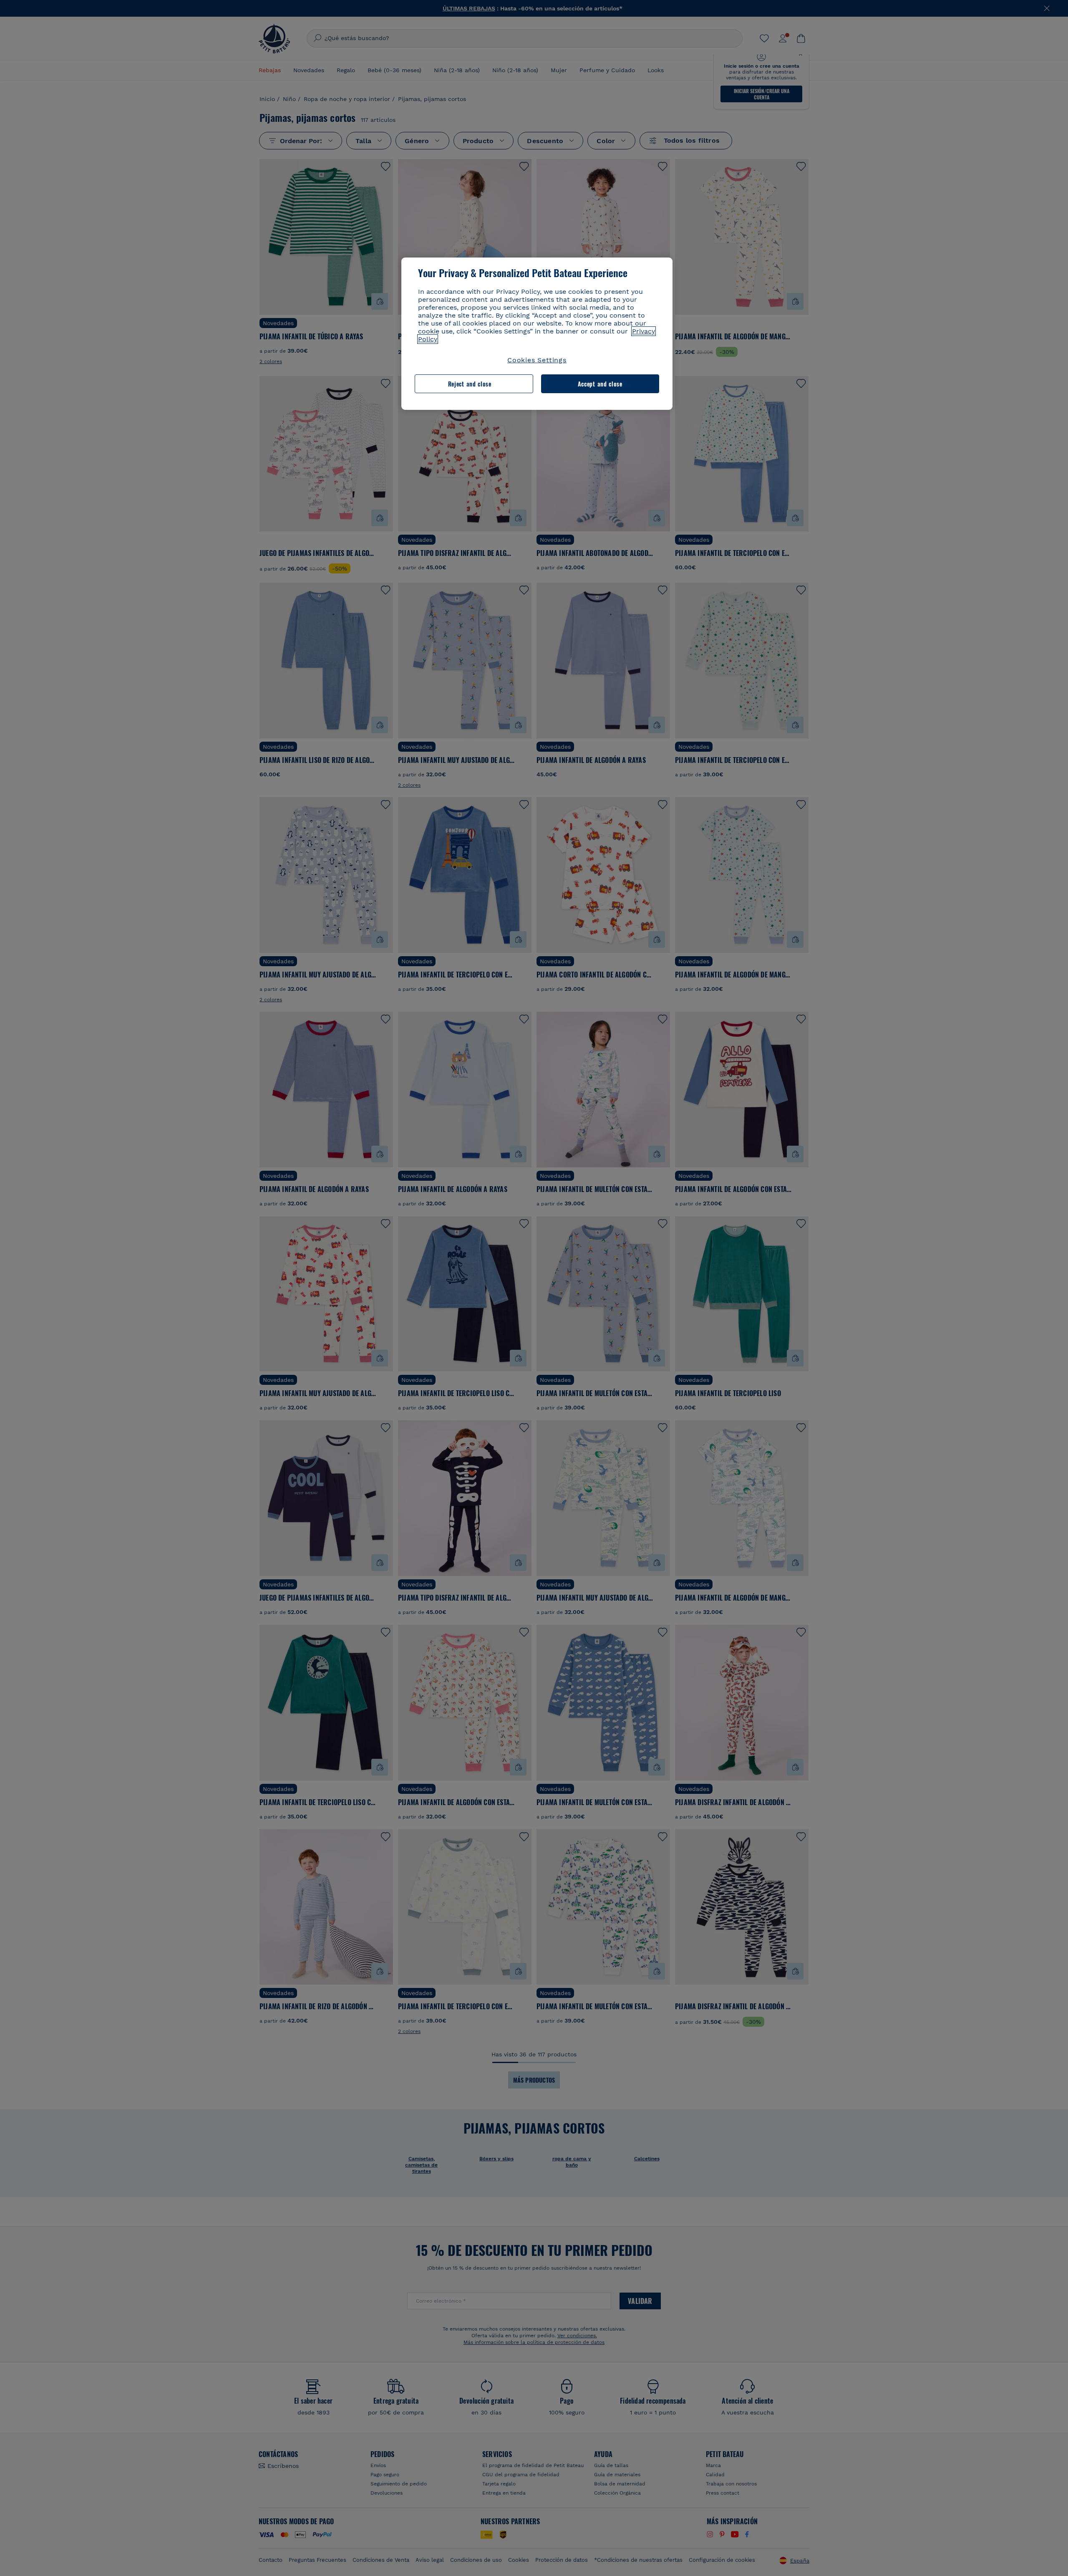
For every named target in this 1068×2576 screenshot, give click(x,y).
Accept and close (600, 384)
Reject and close (470, 384)
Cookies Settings (537, 360)
